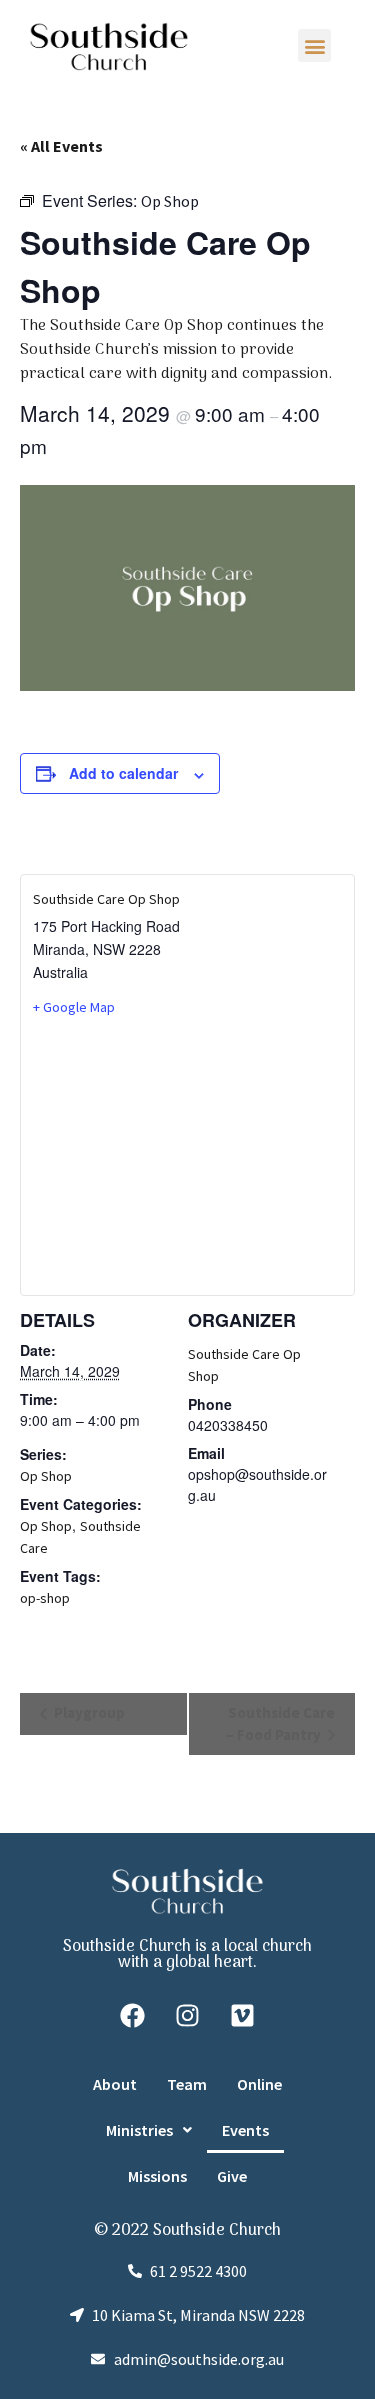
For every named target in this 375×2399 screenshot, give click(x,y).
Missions (157, 2176)
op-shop (45, 1598)
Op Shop (46, 1476)
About (115, 2084)
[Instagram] (188, 2016)
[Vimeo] (243, 2016)
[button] (314, 45)
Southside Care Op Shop (106, 899)
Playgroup (88, 1712)
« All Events (61, 146)
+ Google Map (74, 1007)
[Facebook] (133, 2016)
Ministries (139, 2130)
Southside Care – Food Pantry (280, 1723)
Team (187, 2084)
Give (232, 2176)
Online (259, 2084)
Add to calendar (123, 773)
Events (245, 2130)
